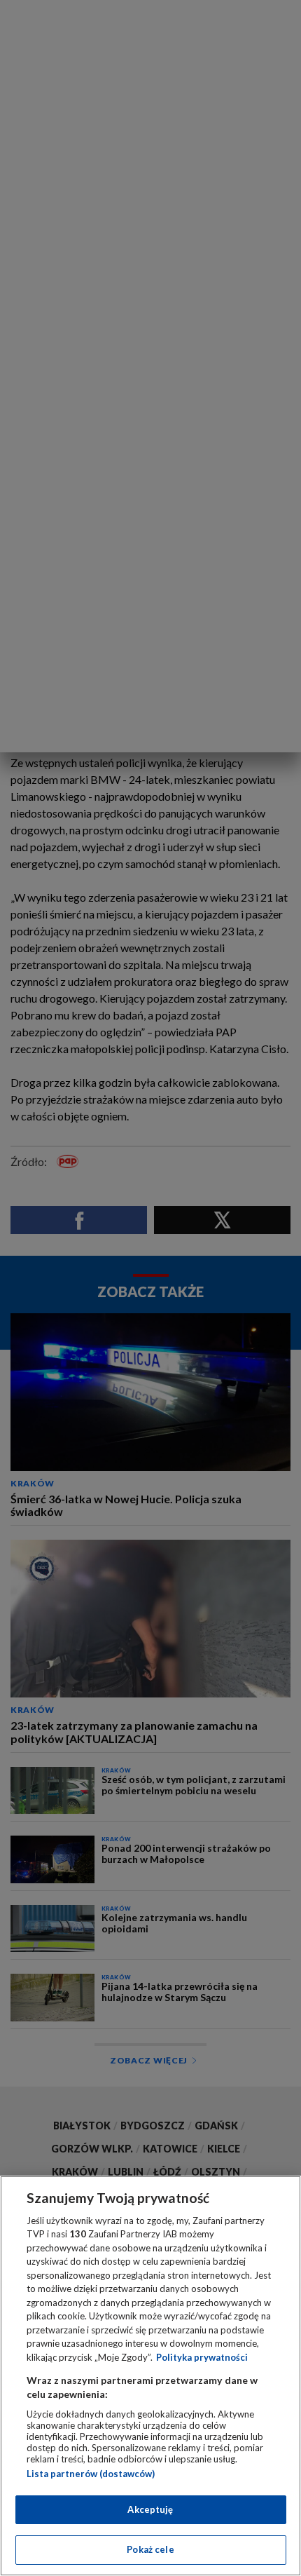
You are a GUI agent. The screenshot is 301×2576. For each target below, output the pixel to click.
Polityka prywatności (202, 2357)
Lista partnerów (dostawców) (91, 2474)
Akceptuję (150, 2509)
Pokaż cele (150, 2549)
